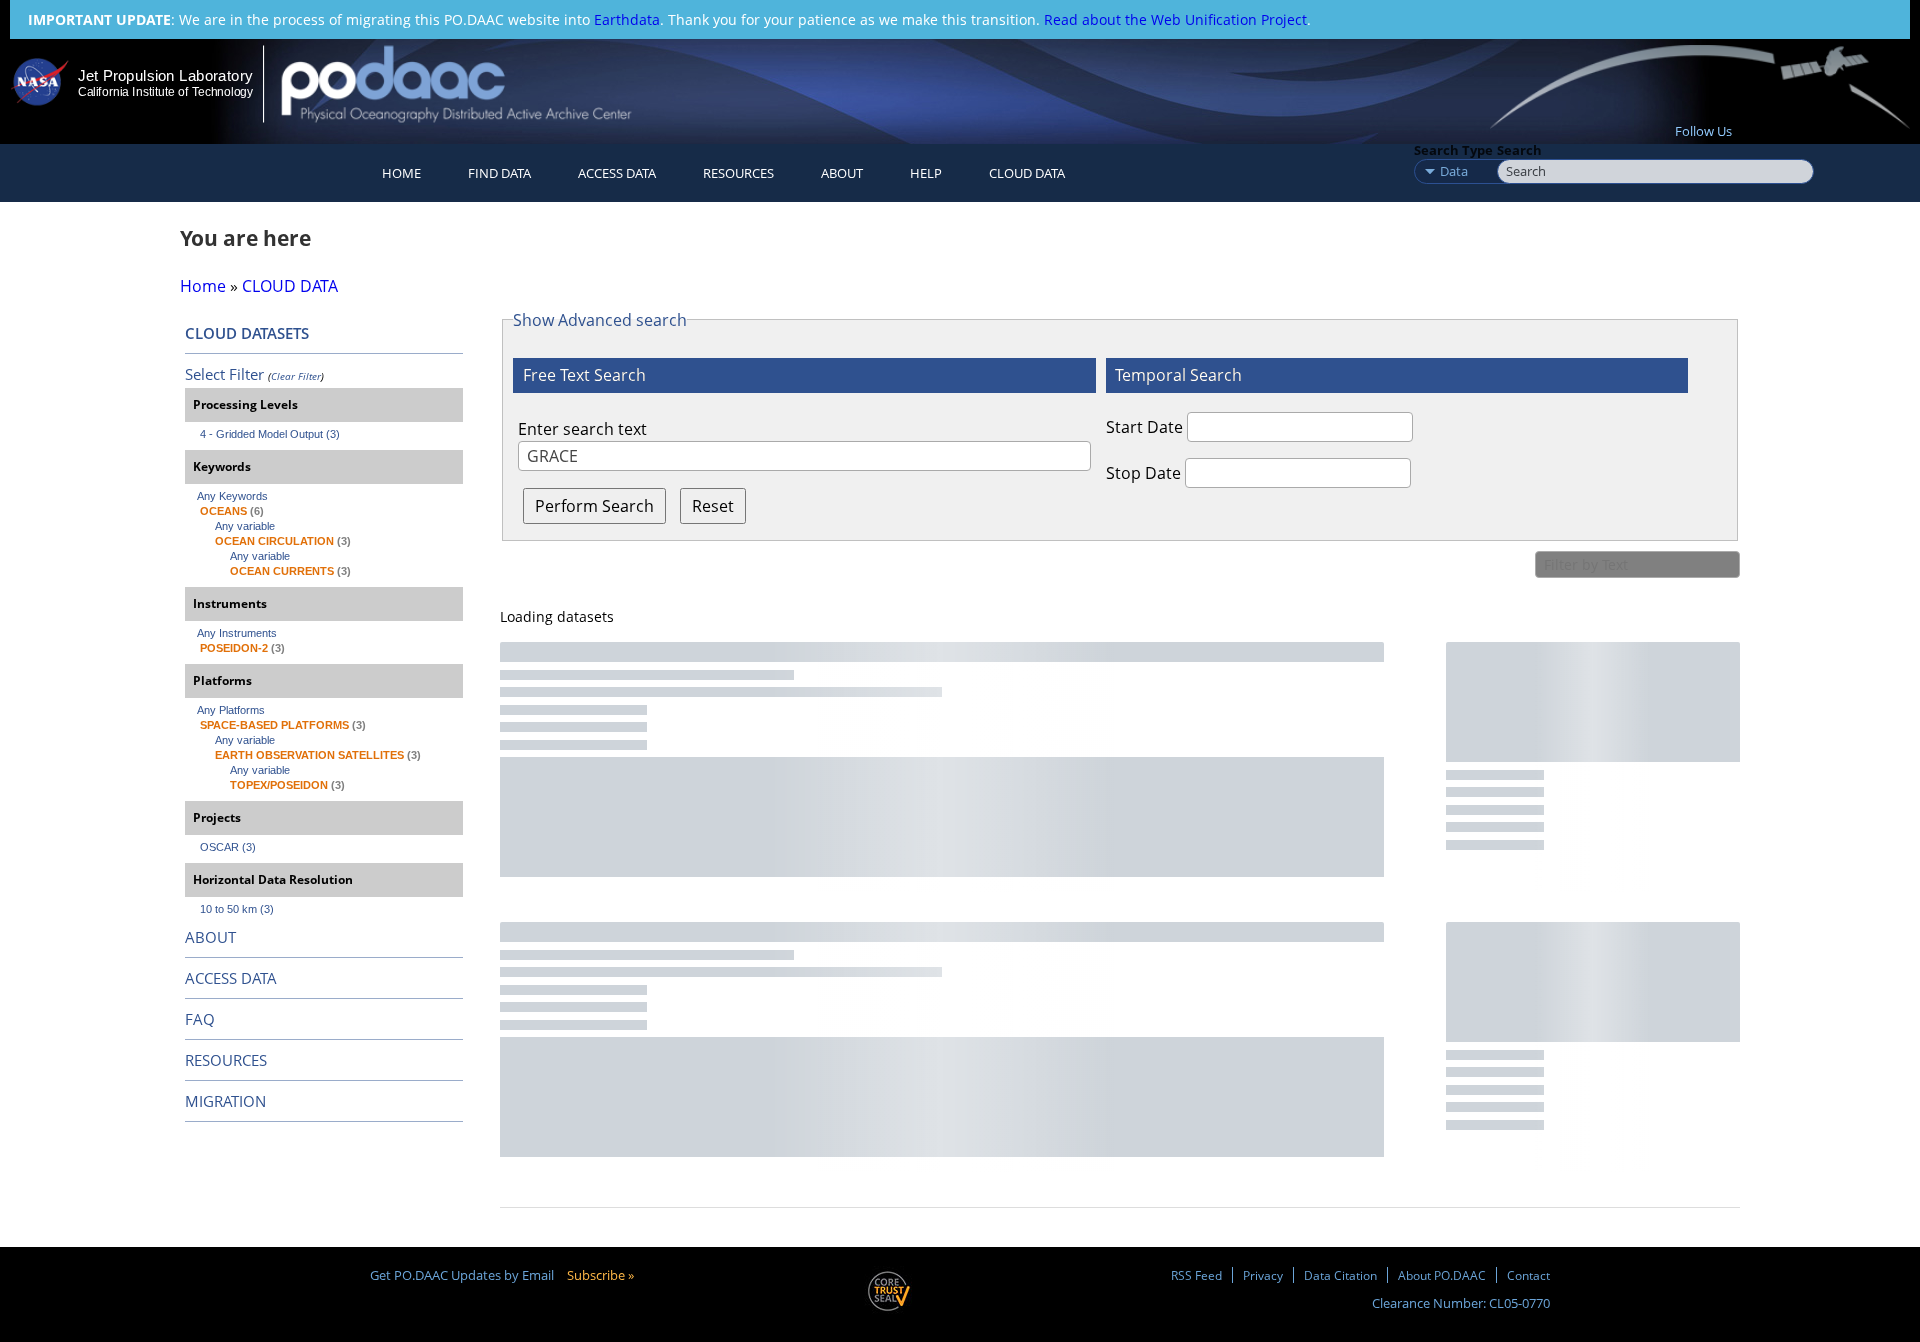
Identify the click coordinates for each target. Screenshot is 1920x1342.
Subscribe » (600, 1275)
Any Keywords (232, 496)
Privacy (1263, 1275)
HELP (926, 173)
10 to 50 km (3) (237, 909)
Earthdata (627, 19)
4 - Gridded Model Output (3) (270, 434)
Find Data (499, 173)
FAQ (200, 1019)
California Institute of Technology (165, 92)
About (842, 173)
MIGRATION (225, 1101)
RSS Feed (1196, 1275)
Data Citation (1340, 1275)
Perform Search (594, 506)
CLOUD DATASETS (247, 333)
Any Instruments (237, 633)
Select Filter (224, 374)
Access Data (617, 173)
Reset (713, 506)
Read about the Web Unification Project (1175, 19)
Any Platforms (231, 710)
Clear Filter (296, 376)
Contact (1528, 1275)
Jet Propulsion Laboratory (165, 75)
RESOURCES (738, 173)
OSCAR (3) (228, 847)
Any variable (245, 526)
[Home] (473, 83)
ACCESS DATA (231, 978)
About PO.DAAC (1442, 1275)
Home (401, 173)
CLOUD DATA (1027, 173)
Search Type (1453, 150)
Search (1519, 150)
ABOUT (210, 937)
